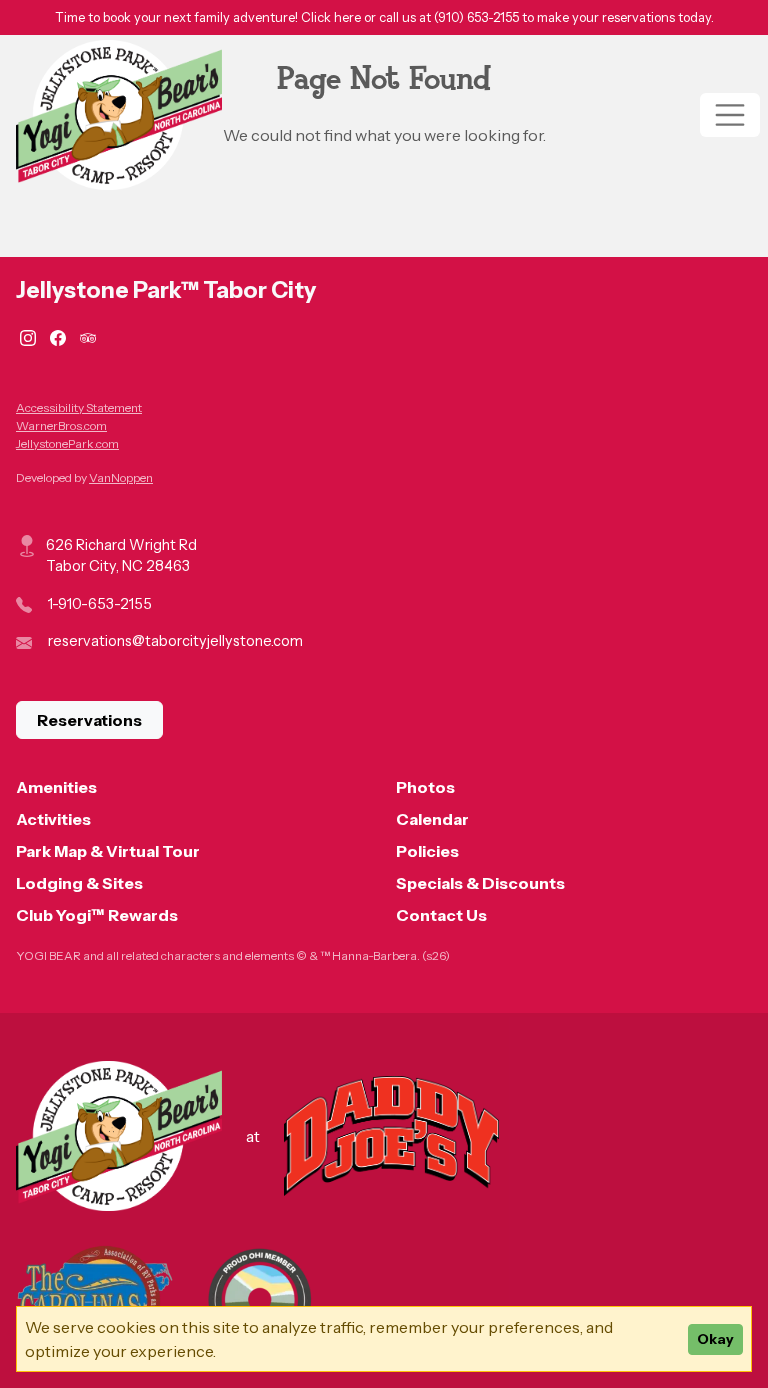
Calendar (432, 819)
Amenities (56, 787)
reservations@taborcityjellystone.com (175, 641)
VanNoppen (121, 477)
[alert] (384, 17)
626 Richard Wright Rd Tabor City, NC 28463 (121, 556)
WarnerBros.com (61, 425)
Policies (427, 851)
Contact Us (441, 915)
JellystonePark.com (67, 443)
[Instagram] (31, 336)
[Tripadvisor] (88, 336)
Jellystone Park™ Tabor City (166, 290)
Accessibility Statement (79, 407)
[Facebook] (61, 336)
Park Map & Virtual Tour (108, 851)
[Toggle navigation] (730, 115)
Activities (53, 819)
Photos (425, 787)
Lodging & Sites (79, 883)
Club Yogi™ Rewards (97, 915)
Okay (715, 1339)
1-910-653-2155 (100, 604)
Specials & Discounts (480, 883)
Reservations (89, 720)
